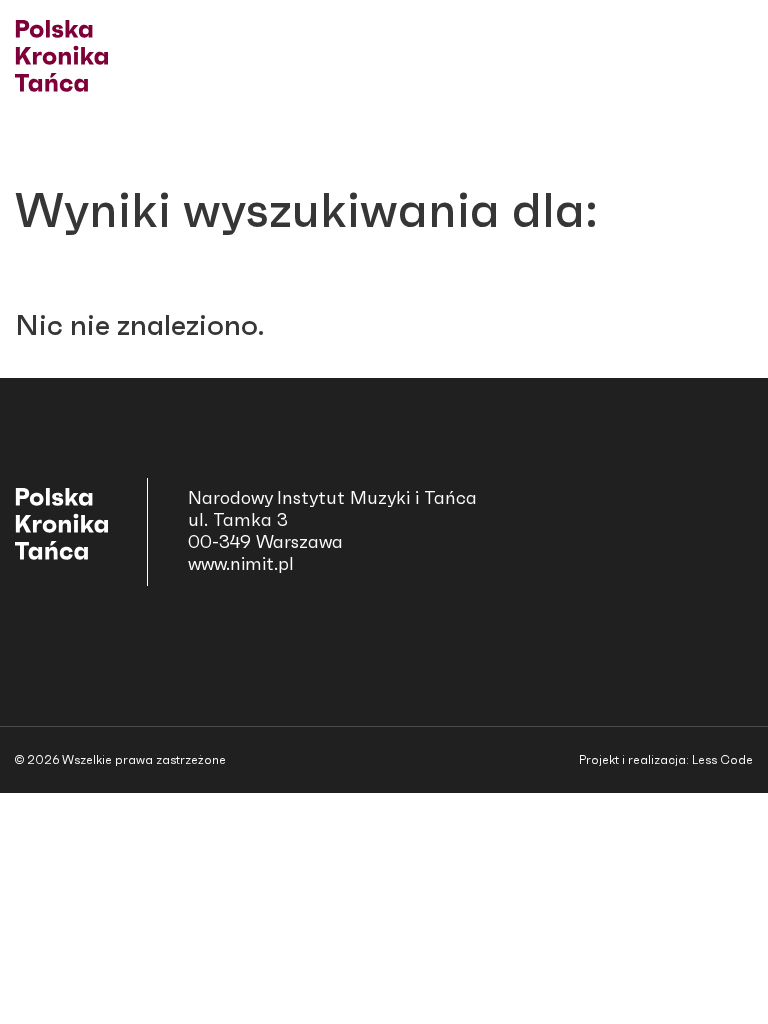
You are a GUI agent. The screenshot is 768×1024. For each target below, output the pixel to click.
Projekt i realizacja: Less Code (666, 760)
